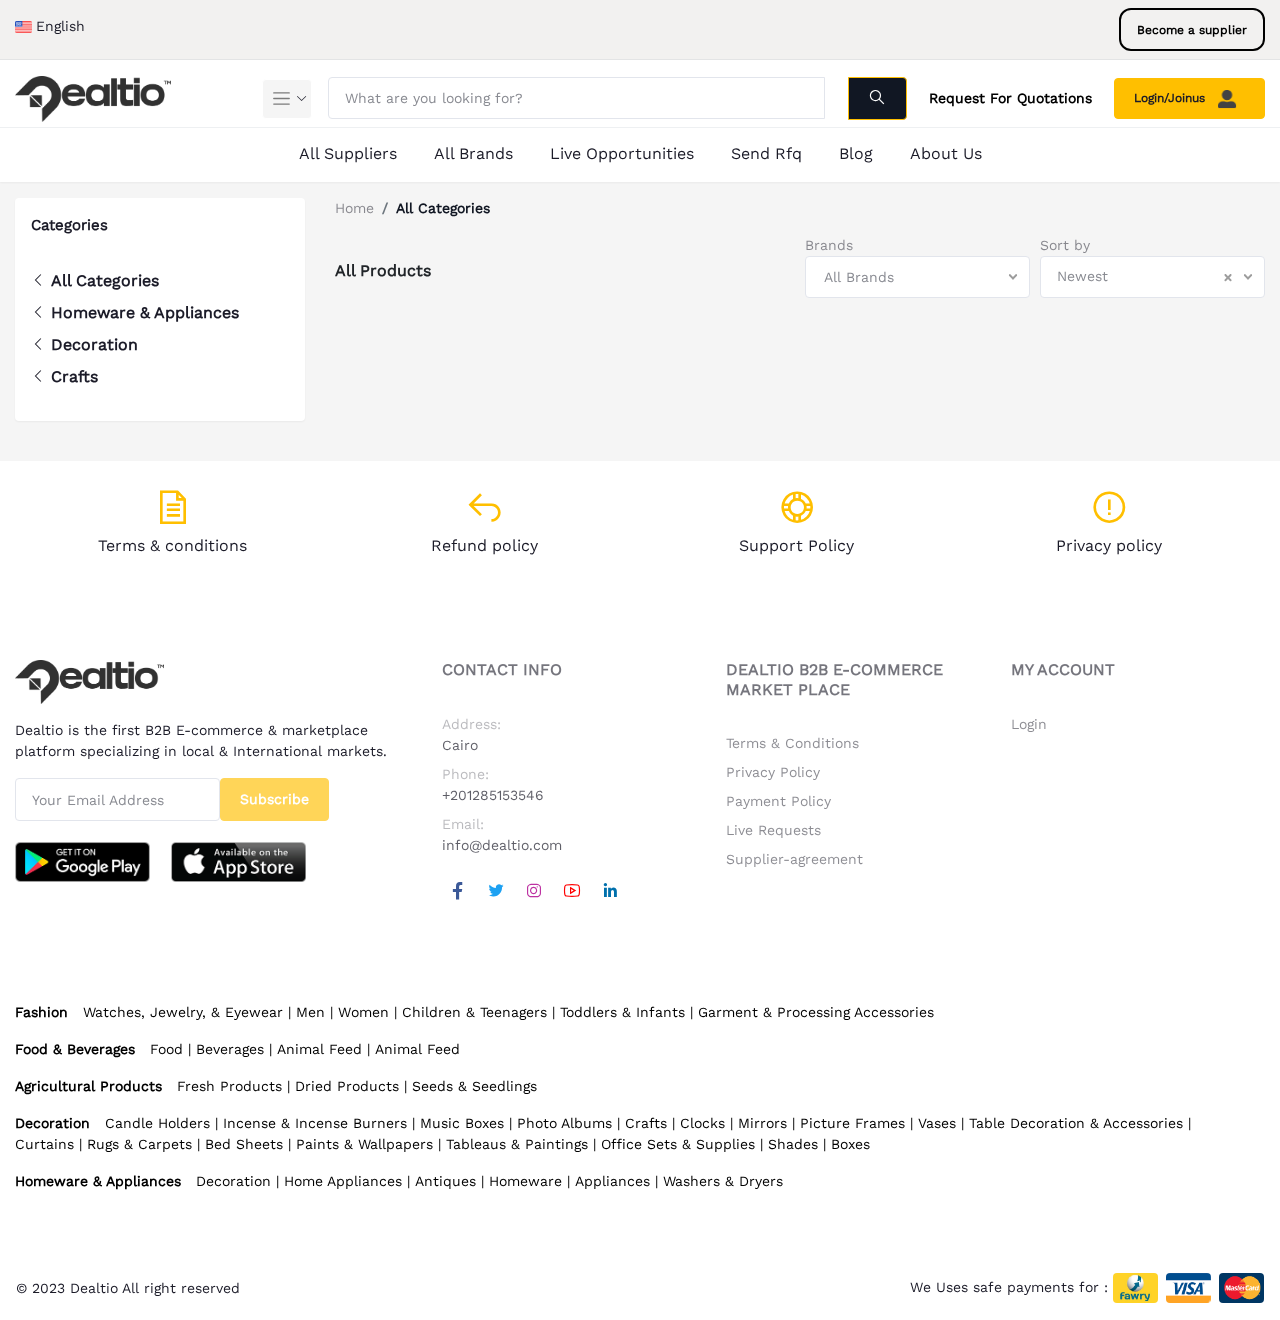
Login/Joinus (1171, 98)
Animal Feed (319, 1049)
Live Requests (773, 830)
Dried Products (347, 1086)
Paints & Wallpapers (364, 1144)
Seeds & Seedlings (474, 1086)
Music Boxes (462, 1123)
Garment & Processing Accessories (816, 1012)
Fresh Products (229, 1086)
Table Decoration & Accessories (1076, 1123)
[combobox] (917, 277)
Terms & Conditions (792, 743)
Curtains (44, 1144)
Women (363, 1012)
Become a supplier (1192, 30)
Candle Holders (157, 1123)
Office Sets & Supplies (678, 1144)
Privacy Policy (773, 772)
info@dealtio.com (502, 845)
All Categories (105, 280)
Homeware (525, 1181)
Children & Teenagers (474, 1012)
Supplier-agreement (794, 859)
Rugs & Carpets (139, 1144)
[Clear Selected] (1228, 277)
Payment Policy (778, 801)
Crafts (74, 376)
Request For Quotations (1010, 98)
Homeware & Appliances (145, 312)
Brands (829, 245)
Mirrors (762, 1123)
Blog (856, 153)
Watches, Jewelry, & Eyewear (183, 1012)
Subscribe (274, 799)
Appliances (612, 1181)
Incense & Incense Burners (315, 1123)
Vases (937, 1123)
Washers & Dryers (723, 1181)
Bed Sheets (244, 1144)
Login (1029, 724)
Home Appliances (343, 1181)
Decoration (94, 344)
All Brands (473, 153)
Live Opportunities (622, 153)
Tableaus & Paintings (517, 1144)
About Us (946, 153)
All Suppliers (348, 153)
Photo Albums (564, 1123)
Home (354, 208)
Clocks (702, 1123)
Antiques (445, 1181)
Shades (793, 1144)
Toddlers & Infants (622, 1012)
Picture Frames (852, 1123)
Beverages (230, 1049)
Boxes (850, 1144)
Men (310, 1012)
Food (166, 1049)
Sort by (1065, 245)
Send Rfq (766, 153)
